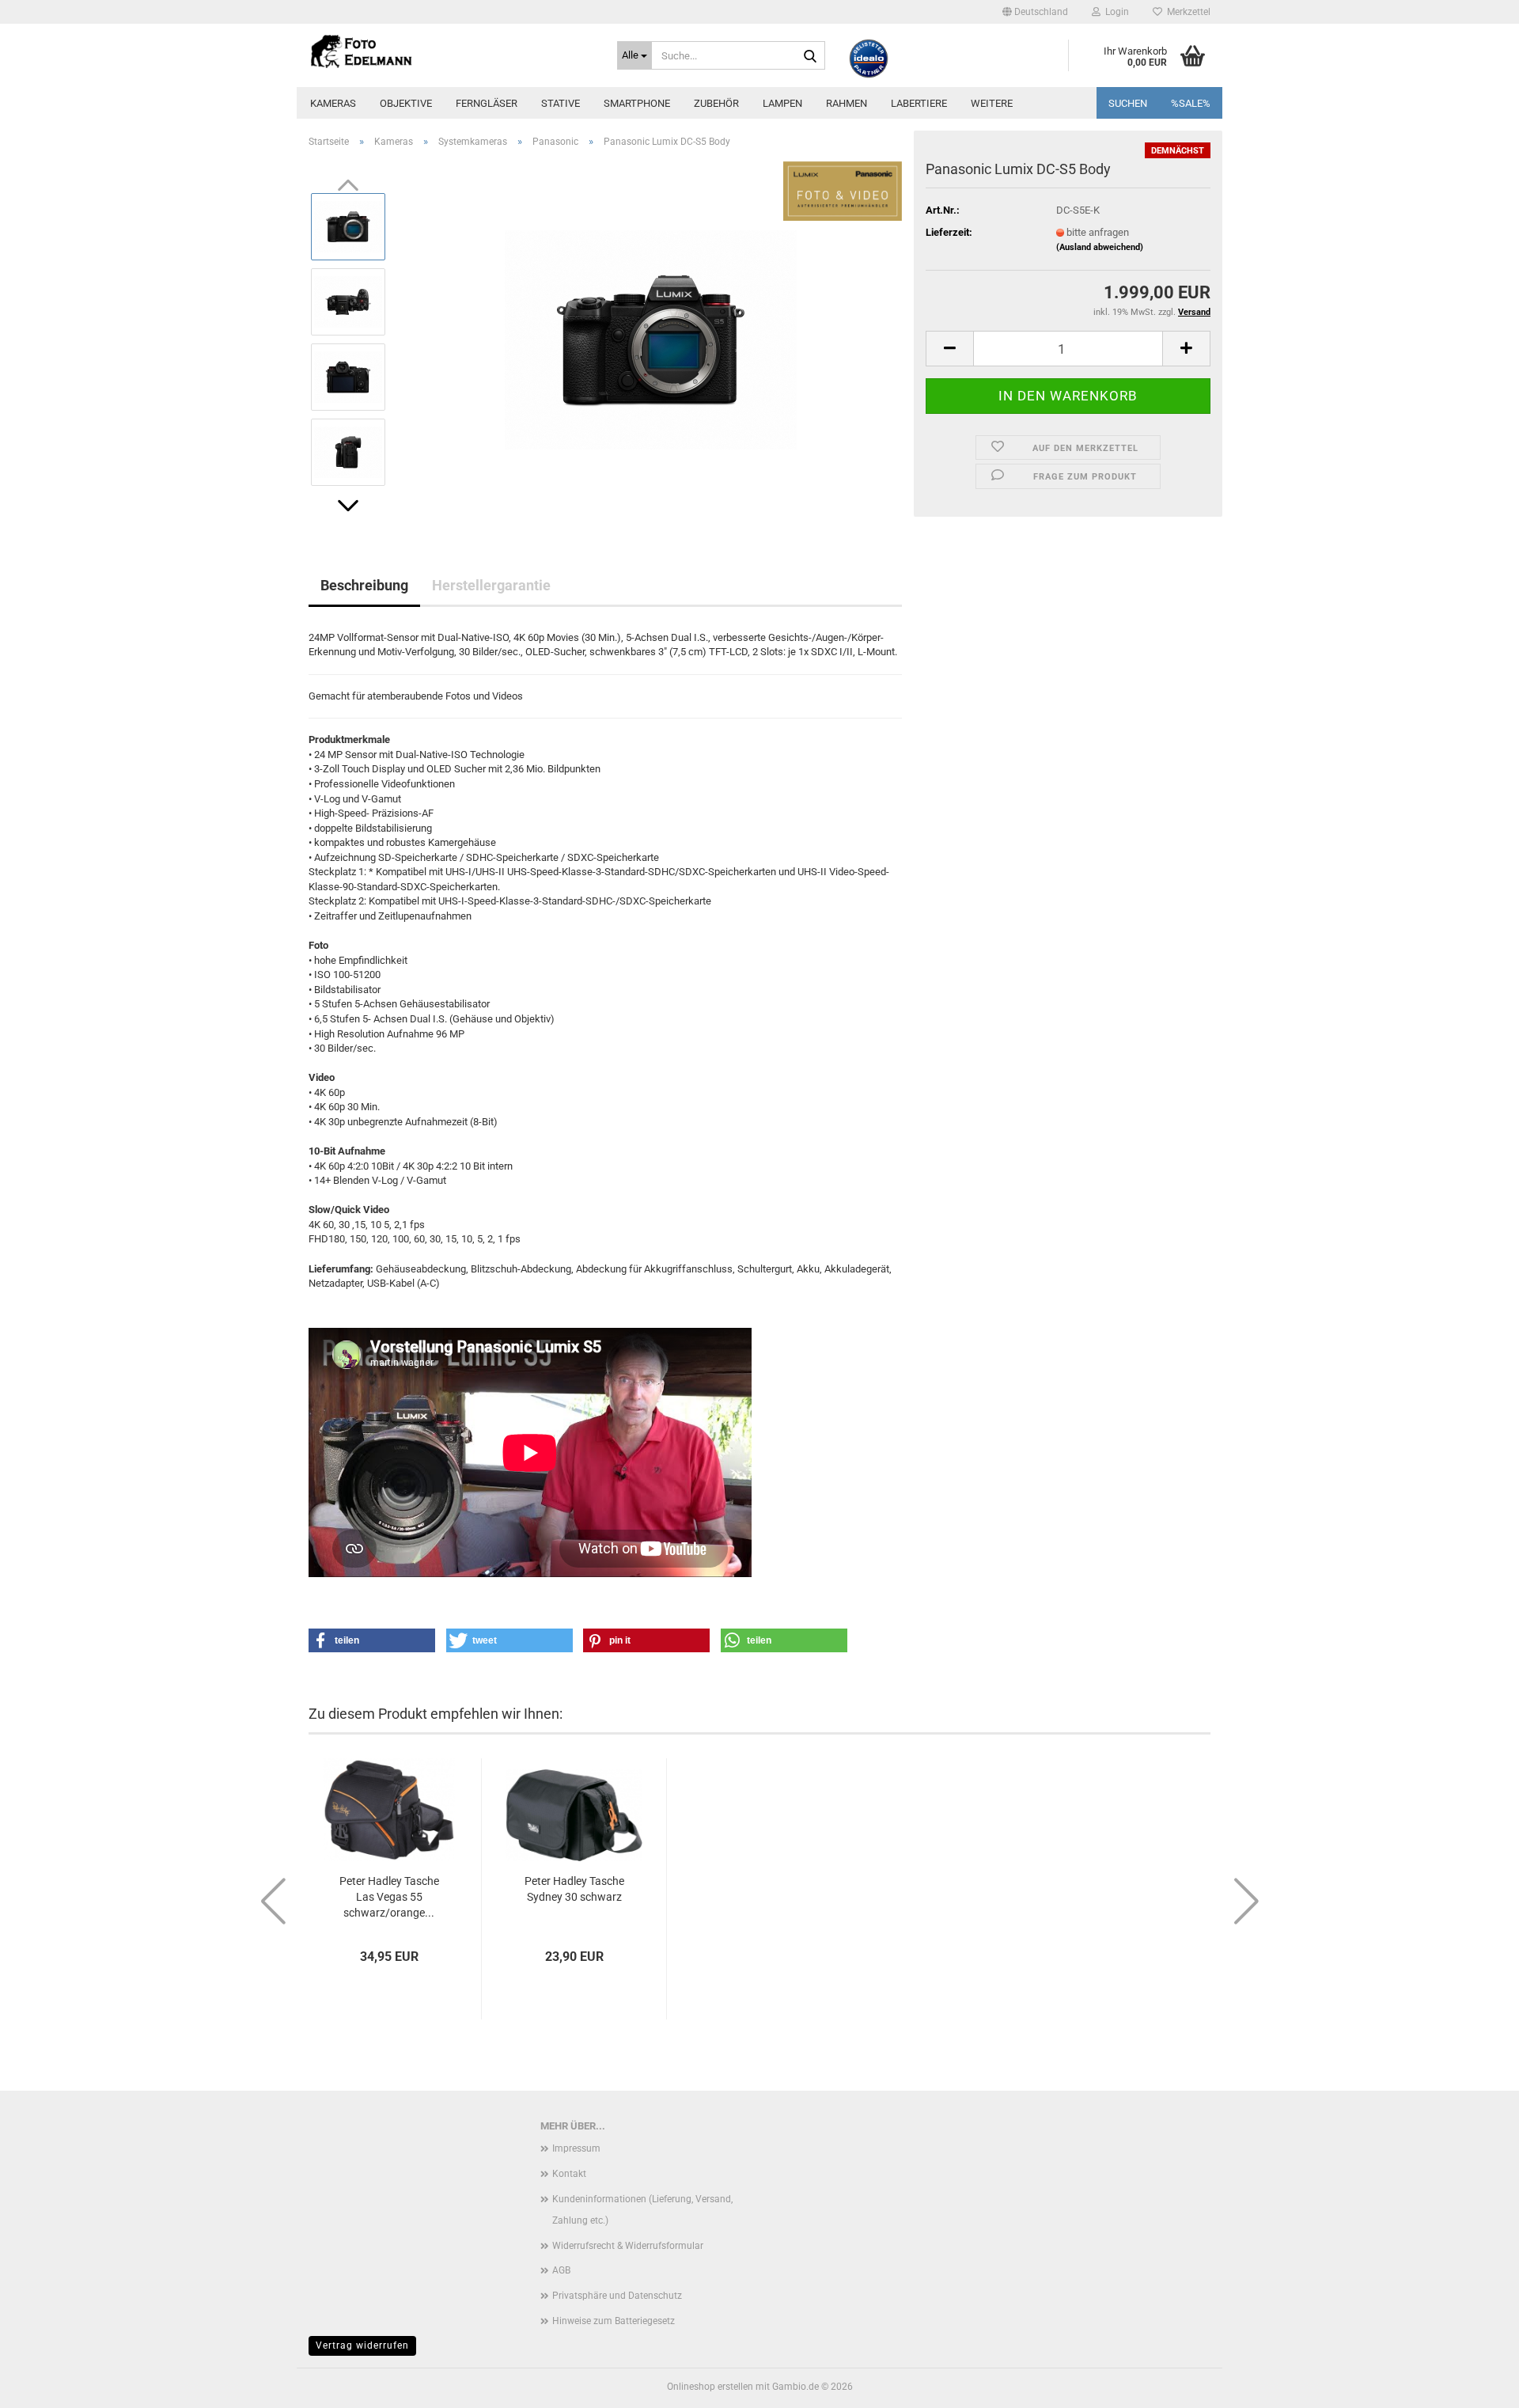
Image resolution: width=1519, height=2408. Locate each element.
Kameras (333, 103)
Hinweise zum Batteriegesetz (614, 2321)
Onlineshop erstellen (710, 2387)
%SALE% (1191, 103)
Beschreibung (364, 585)
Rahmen (847, 103)
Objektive (406, 103)
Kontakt (569, 2174)
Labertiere (919, 103)
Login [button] (1115, 12)
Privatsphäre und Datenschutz (617, 2296)
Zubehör (716, 103)
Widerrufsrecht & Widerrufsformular (628, 2246)
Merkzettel (1186, 12)
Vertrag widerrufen (362, 2345)
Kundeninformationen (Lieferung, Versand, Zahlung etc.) (642, 2210)
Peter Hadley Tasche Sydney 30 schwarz (574, 1889)
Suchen (1128, 103)
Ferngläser (487, 103)
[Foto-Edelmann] (451, 51)
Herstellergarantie (491, 585)
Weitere (992, 103)
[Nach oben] (1475, 2384)
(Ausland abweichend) (1100, 247)
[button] (1035, 12)
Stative (561, 103)
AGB (561, 2270)
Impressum (576, 2148)
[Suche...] (810, 56)
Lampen (782, 103)
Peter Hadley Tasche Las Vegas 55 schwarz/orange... (389, 1897)
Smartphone (637, 103)
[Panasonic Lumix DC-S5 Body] (651, 338)
